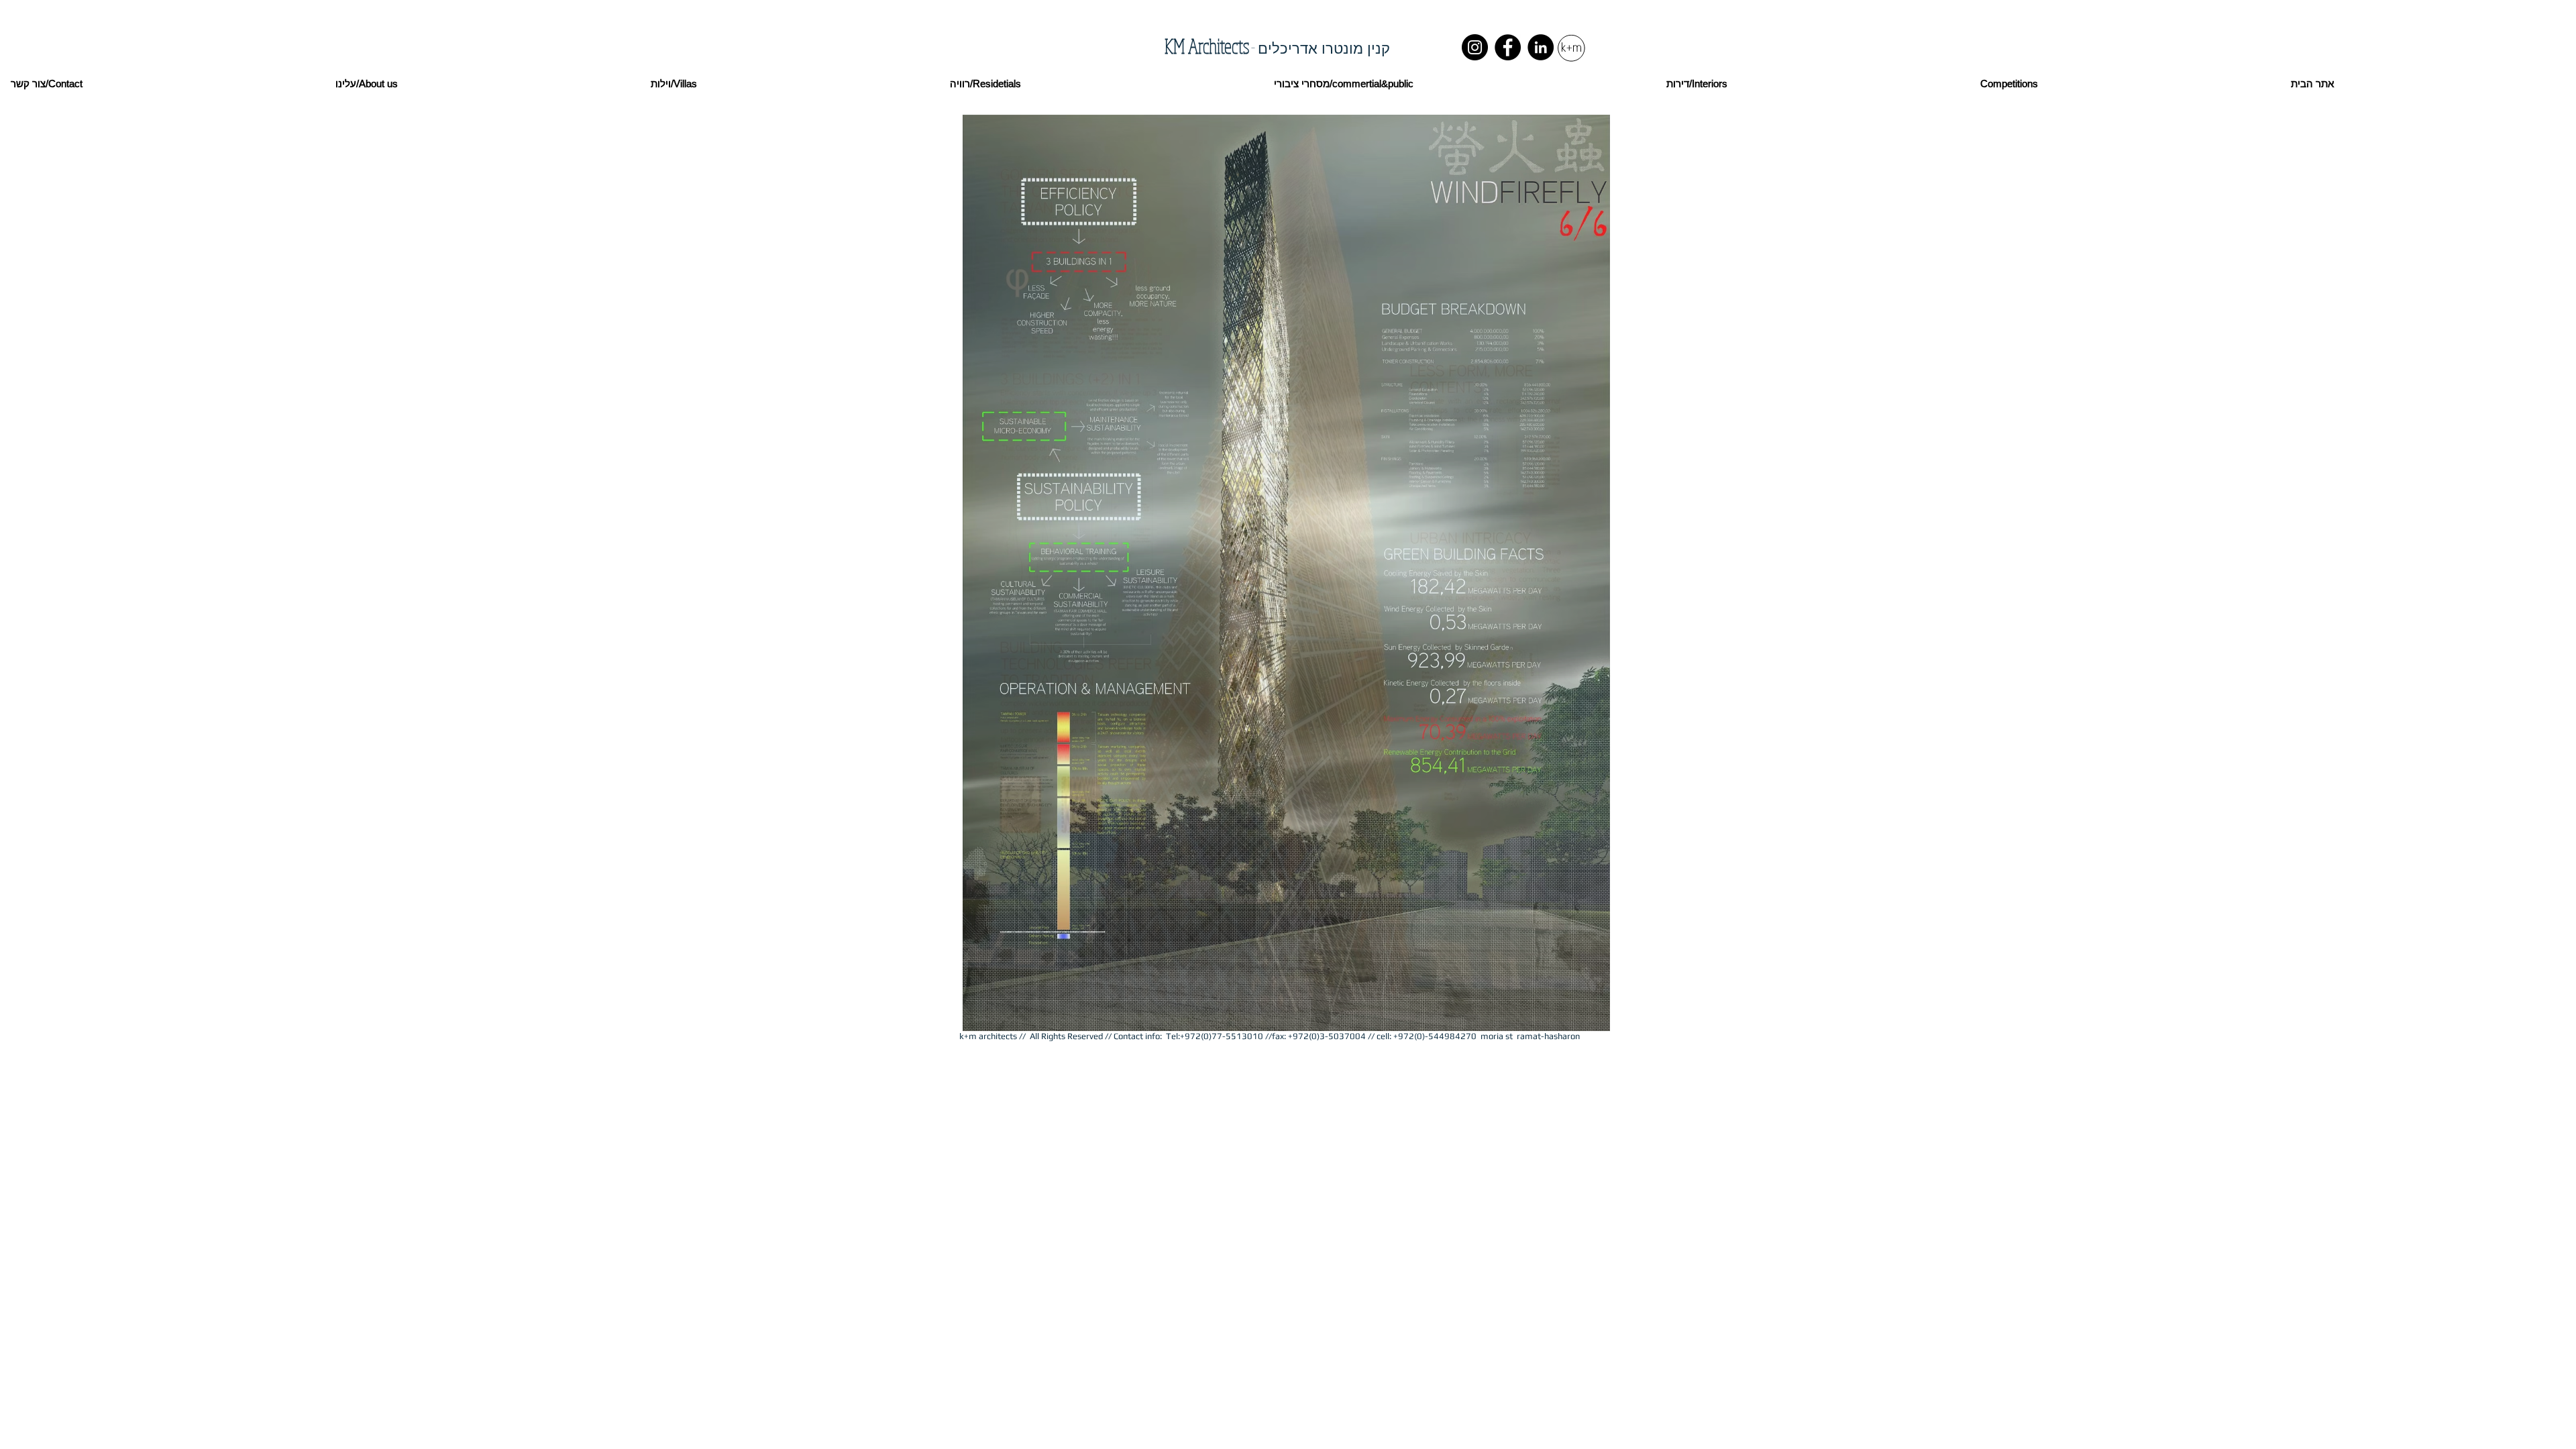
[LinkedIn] (1541, 47)
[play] (1582, 1019)
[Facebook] (1508, 47)
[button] (1286, 573)
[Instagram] (1475, 47)
